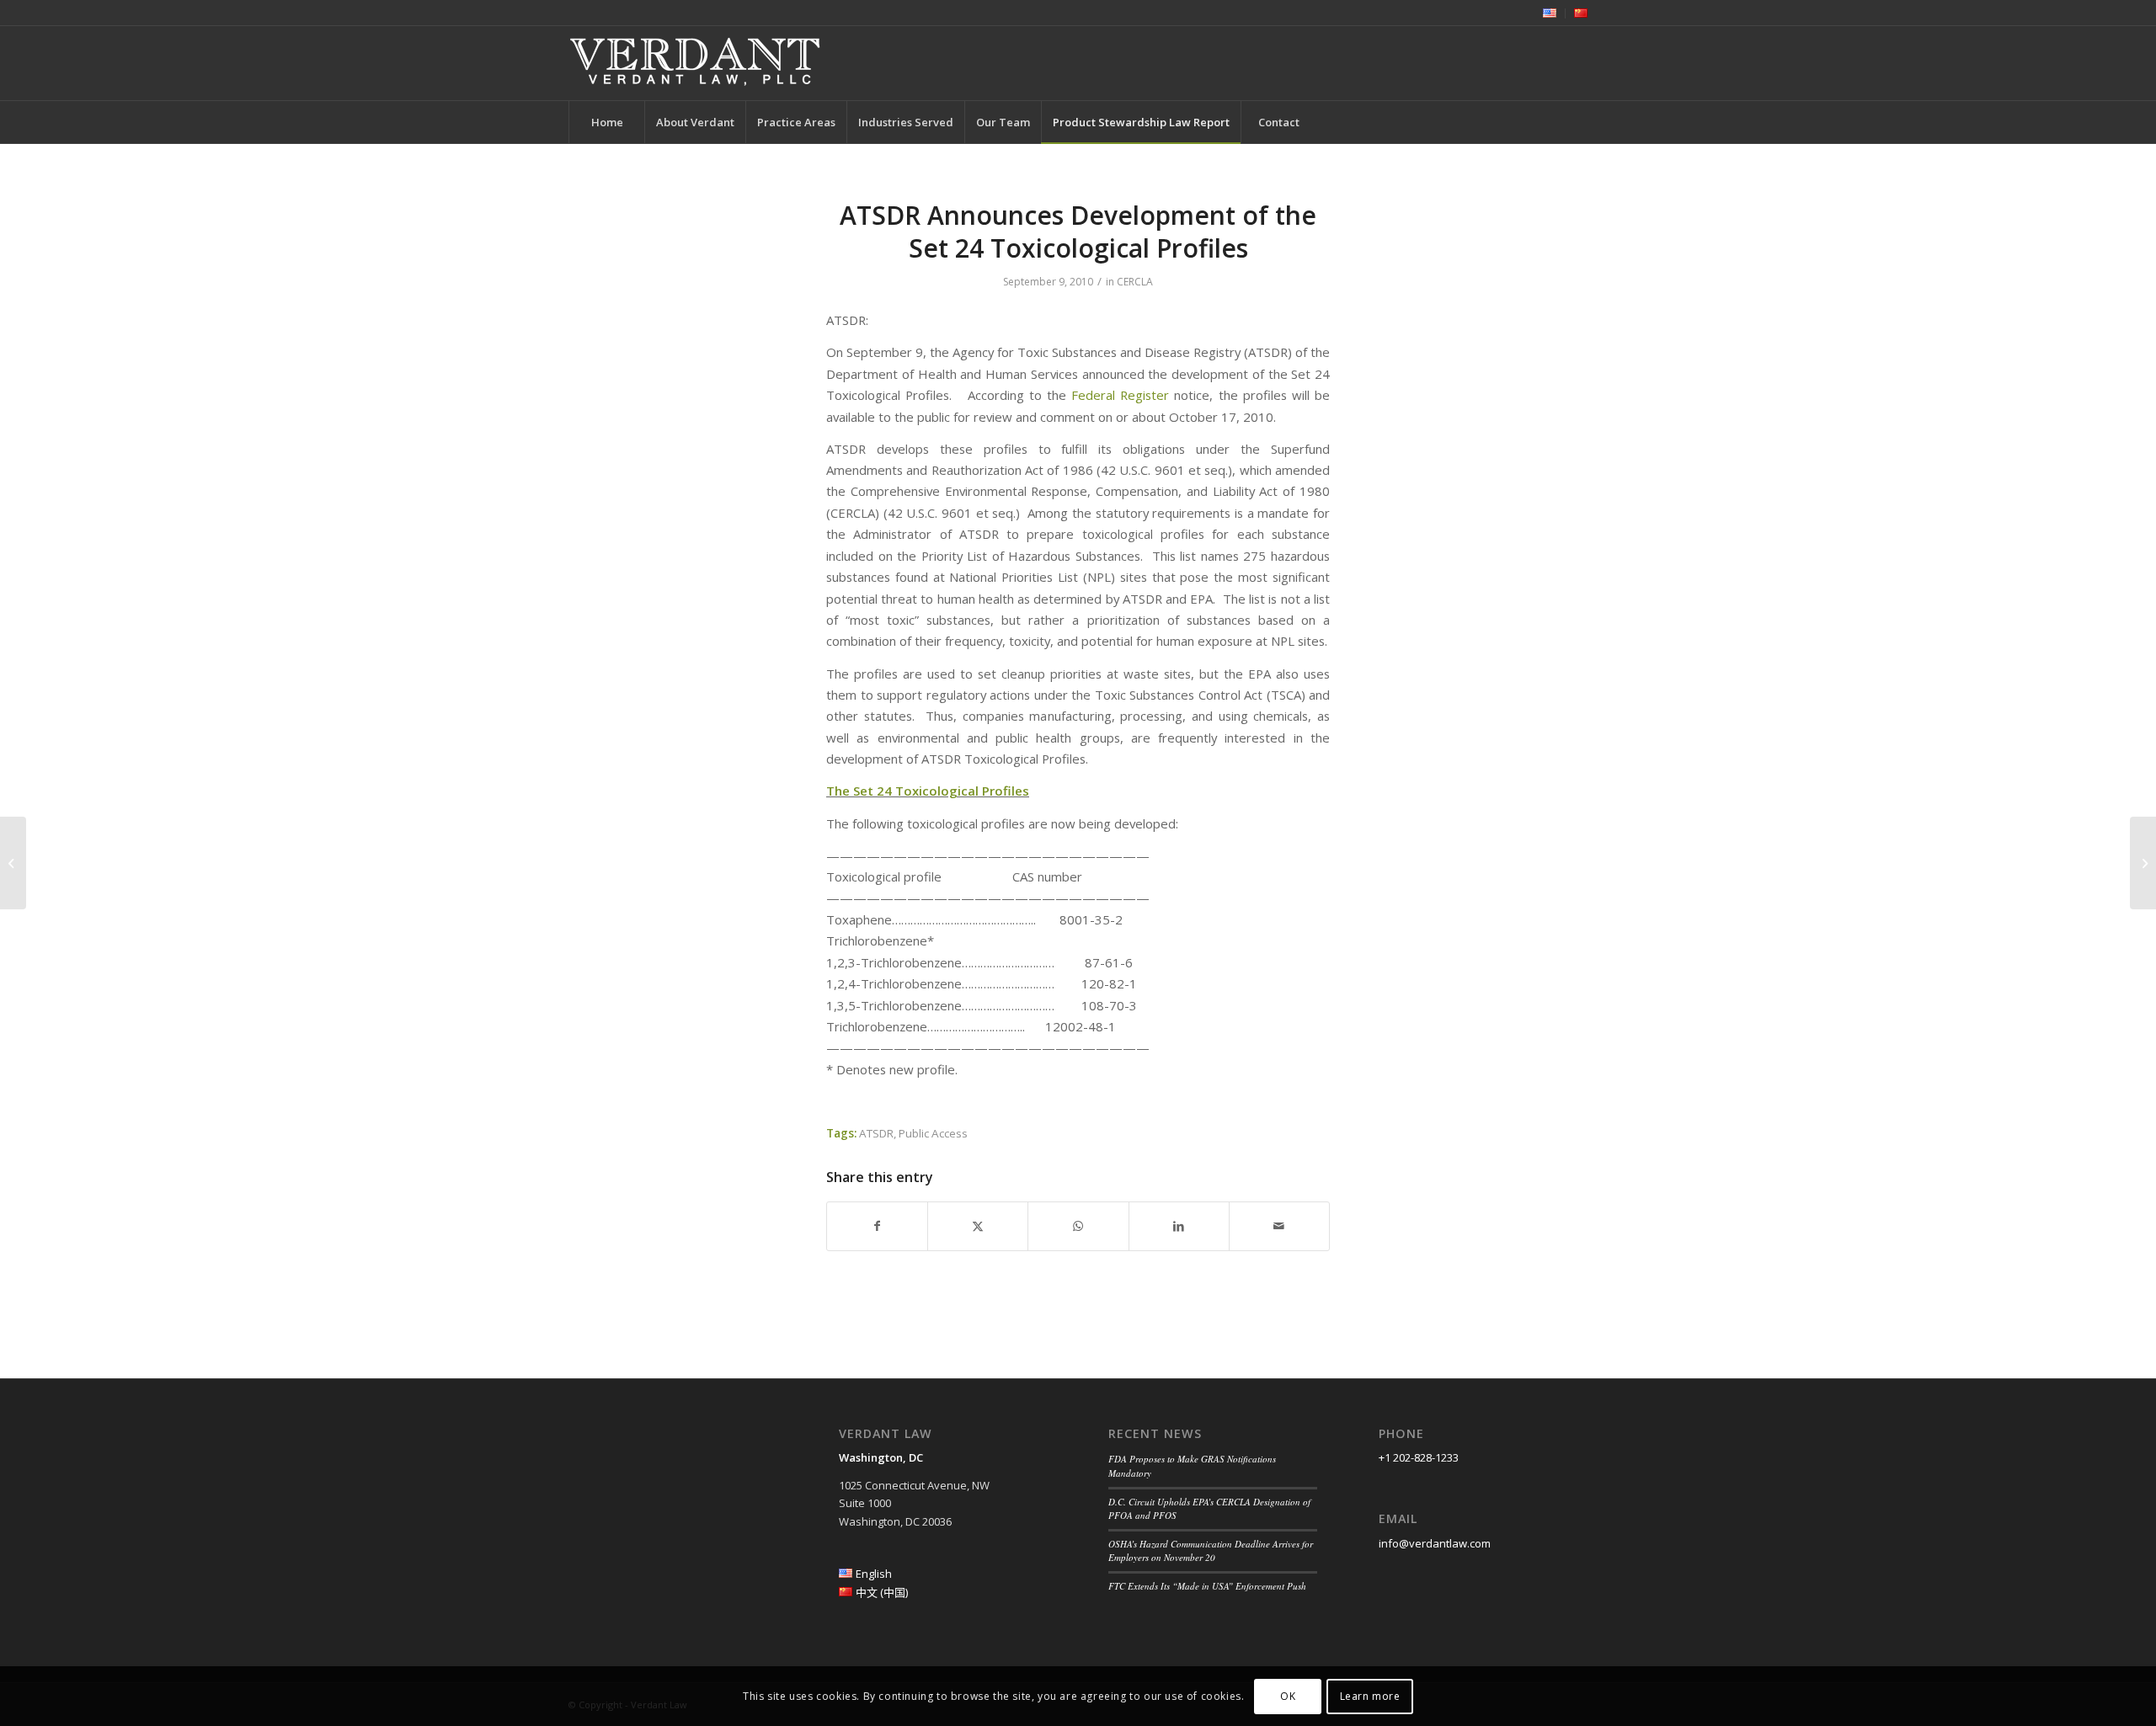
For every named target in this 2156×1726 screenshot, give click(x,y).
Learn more (1370, 1696)
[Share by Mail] (1279, 1226)
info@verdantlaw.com (1435, 1543)
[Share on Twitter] (978, 1226)
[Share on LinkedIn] (1179, 1226)
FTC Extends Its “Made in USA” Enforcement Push (1207, 1586)
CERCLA (1135, 282)
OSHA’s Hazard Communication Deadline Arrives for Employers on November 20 (1211, 1551)
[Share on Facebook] (877, 1226)
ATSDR (876, 1133)
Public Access (933, 1133)
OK (1288, 1696)
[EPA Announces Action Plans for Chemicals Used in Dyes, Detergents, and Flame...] (13, 863)
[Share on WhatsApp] (1078, 1226)
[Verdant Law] (695, 63)
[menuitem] (1550, 13)
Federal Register (1123, 395)
